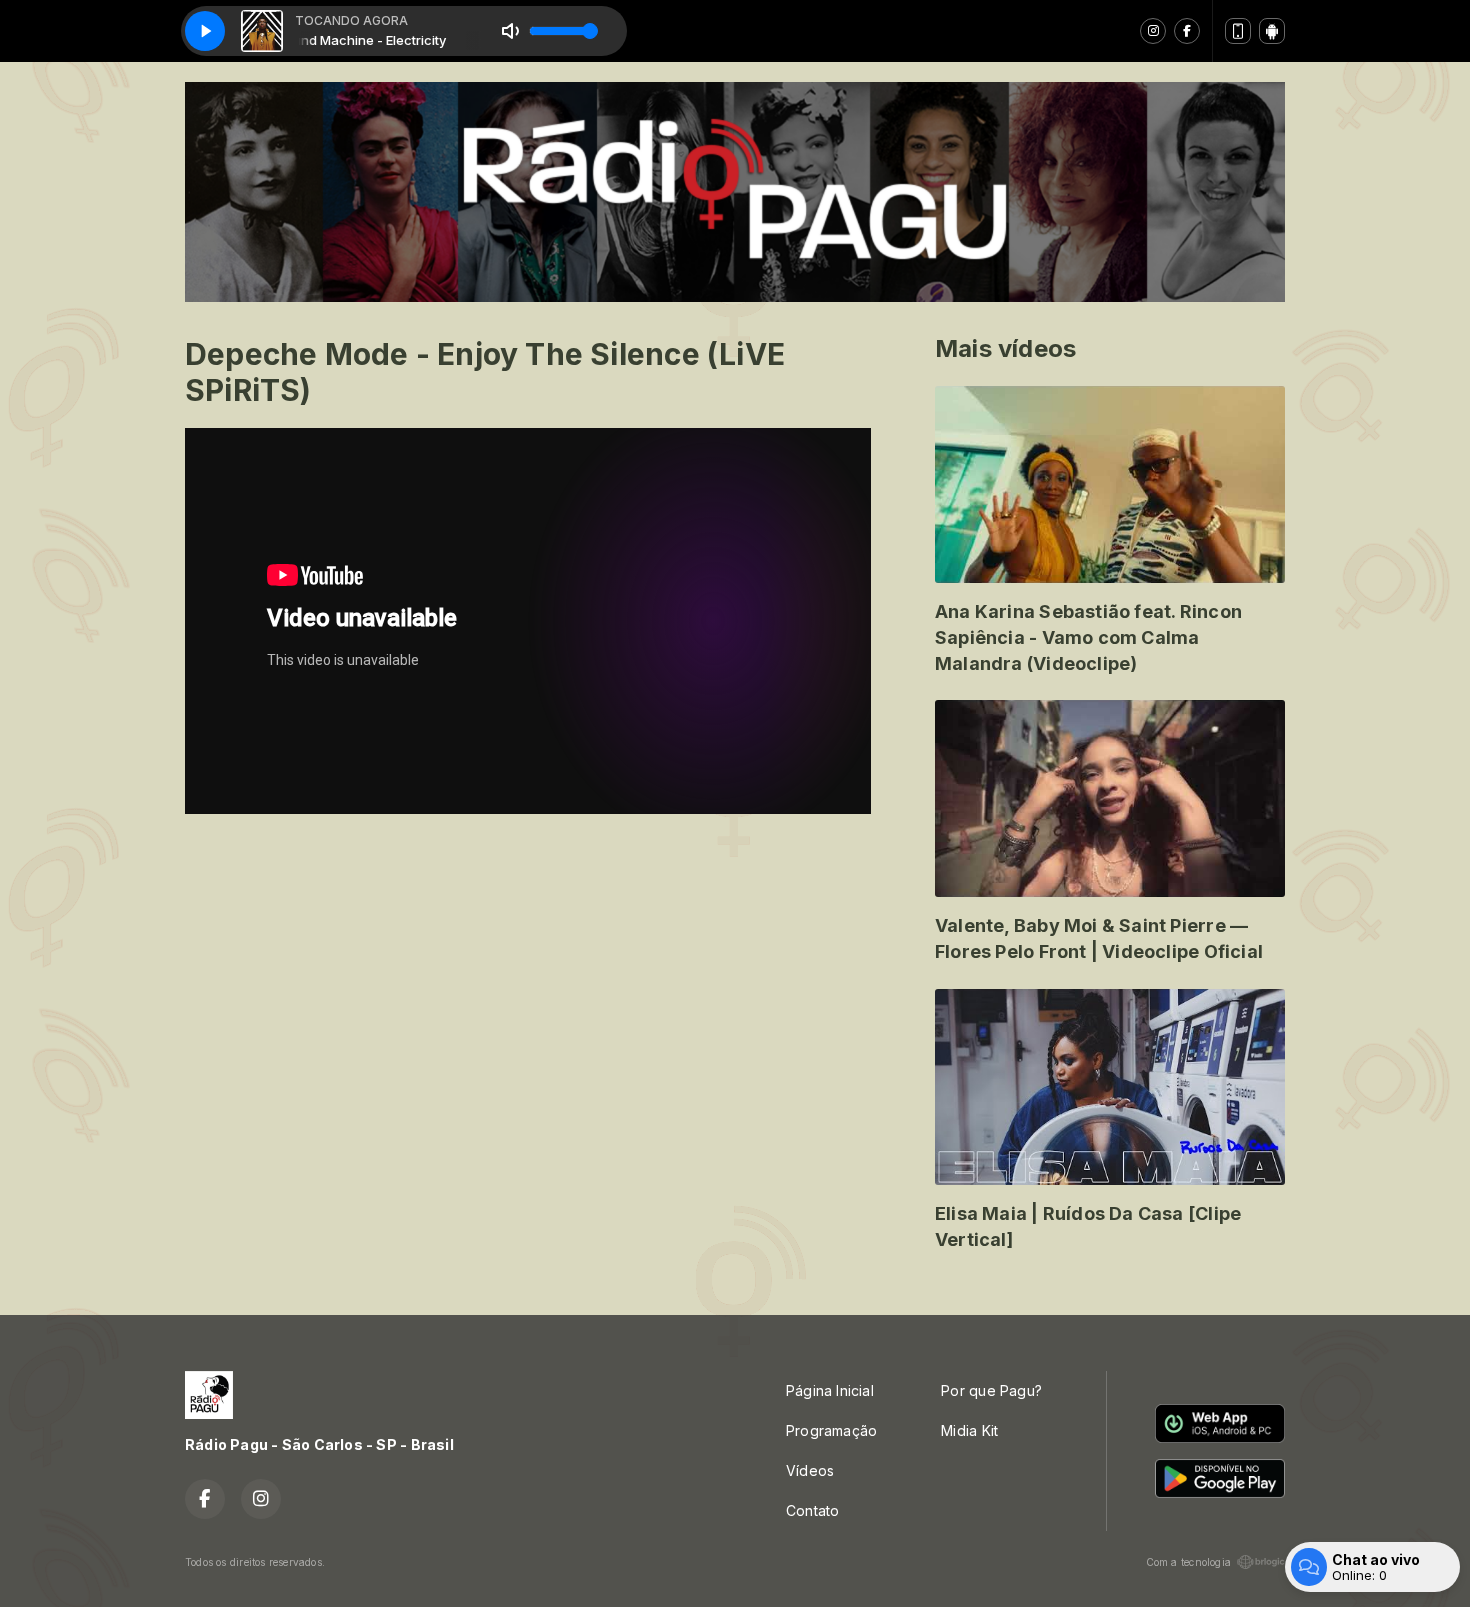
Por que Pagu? (991, 1390)
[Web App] (1238, 31)
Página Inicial (830, 1390)
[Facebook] (1187, 31)
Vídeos (810, 1470)
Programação (831, 1430)
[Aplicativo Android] (1272, 31)
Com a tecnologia (1188, 1562)
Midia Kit (969, 1430)
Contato (812, 1510)
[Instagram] (1153, 31)
